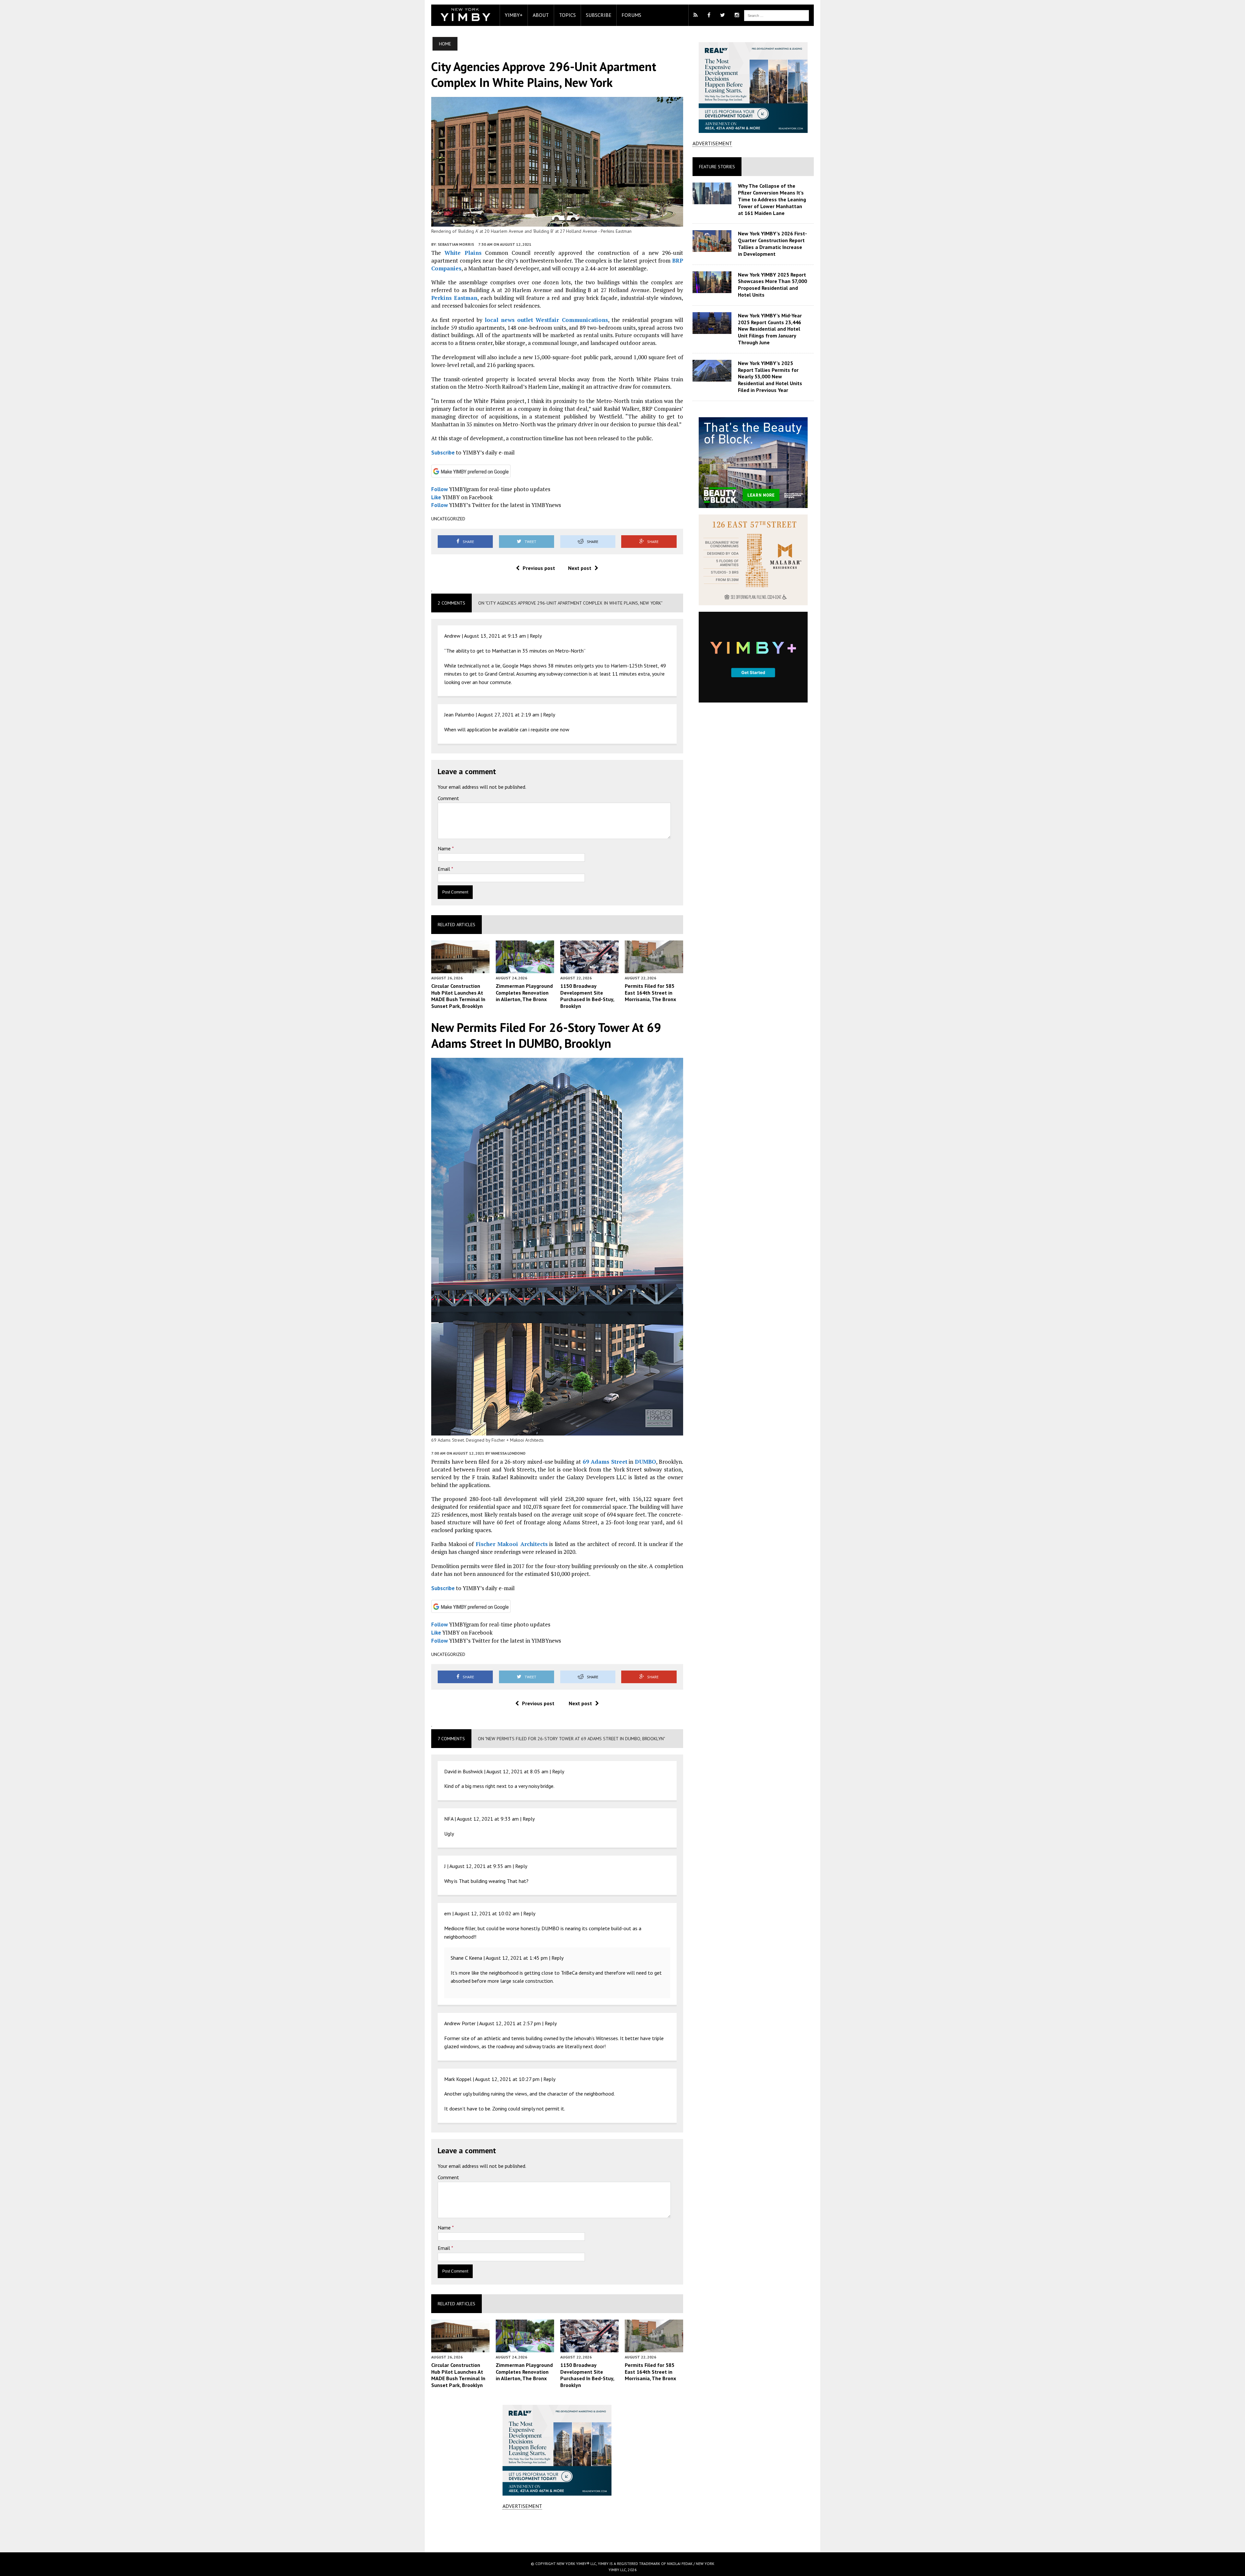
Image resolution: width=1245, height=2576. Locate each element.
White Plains (463, 253)
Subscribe (599, 15)
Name (445, 848)
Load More (557, 2531)
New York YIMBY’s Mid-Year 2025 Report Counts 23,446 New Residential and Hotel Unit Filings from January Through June (770, 329)
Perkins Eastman (454, 298)
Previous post (539, 568)
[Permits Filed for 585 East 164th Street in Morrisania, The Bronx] (654, 969)
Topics (567, 15)
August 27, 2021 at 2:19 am (509, 715)
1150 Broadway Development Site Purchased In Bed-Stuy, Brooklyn (587, 996)
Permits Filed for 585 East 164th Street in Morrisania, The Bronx (650, 993)
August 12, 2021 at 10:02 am (487, 1913)
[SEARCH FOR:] (777, 15)
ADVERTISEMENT (522, 2506)
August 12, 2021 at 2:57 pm (510, 2023)
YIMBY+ (514, 15)
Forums (631, 15)
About (541, 15)
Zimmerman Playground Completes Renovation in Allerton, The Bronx (524, 993)
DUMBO (645, 1462)
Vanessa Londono (508, 1453)
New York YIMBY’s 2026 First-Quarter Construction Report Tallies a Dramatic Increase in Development (772, 243)
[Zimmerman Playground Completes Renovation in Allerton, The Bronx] (525, 969)
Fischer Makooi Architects (512, 1544)
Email (445, 869)
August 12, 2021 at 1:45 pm (517, 1958)
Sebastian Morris (456, 244)
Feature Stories (717, 167)
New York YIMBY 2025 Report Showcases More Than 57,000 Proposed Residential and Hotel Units (772, 285)
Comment (448, 798)
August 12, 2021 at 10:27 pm (507, 2079)
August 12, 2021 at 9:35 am (480, 1866)
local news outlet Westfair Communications (546, 320)
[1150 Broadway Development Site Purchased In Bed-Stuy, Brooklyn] (589, 969)
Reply (536, 636)
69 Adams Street (605, 1462)
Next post (580, 568)
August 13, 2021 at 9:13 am (495, 636)
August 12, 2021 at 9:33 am (488, 1819)
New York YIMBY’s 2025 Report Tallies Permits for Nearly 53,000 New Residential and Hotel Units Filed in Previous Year (770, 377)
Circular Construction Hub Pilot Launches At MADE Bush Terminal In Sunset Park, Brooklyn (458, 996)
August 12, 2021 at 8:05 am (517, 1771)
